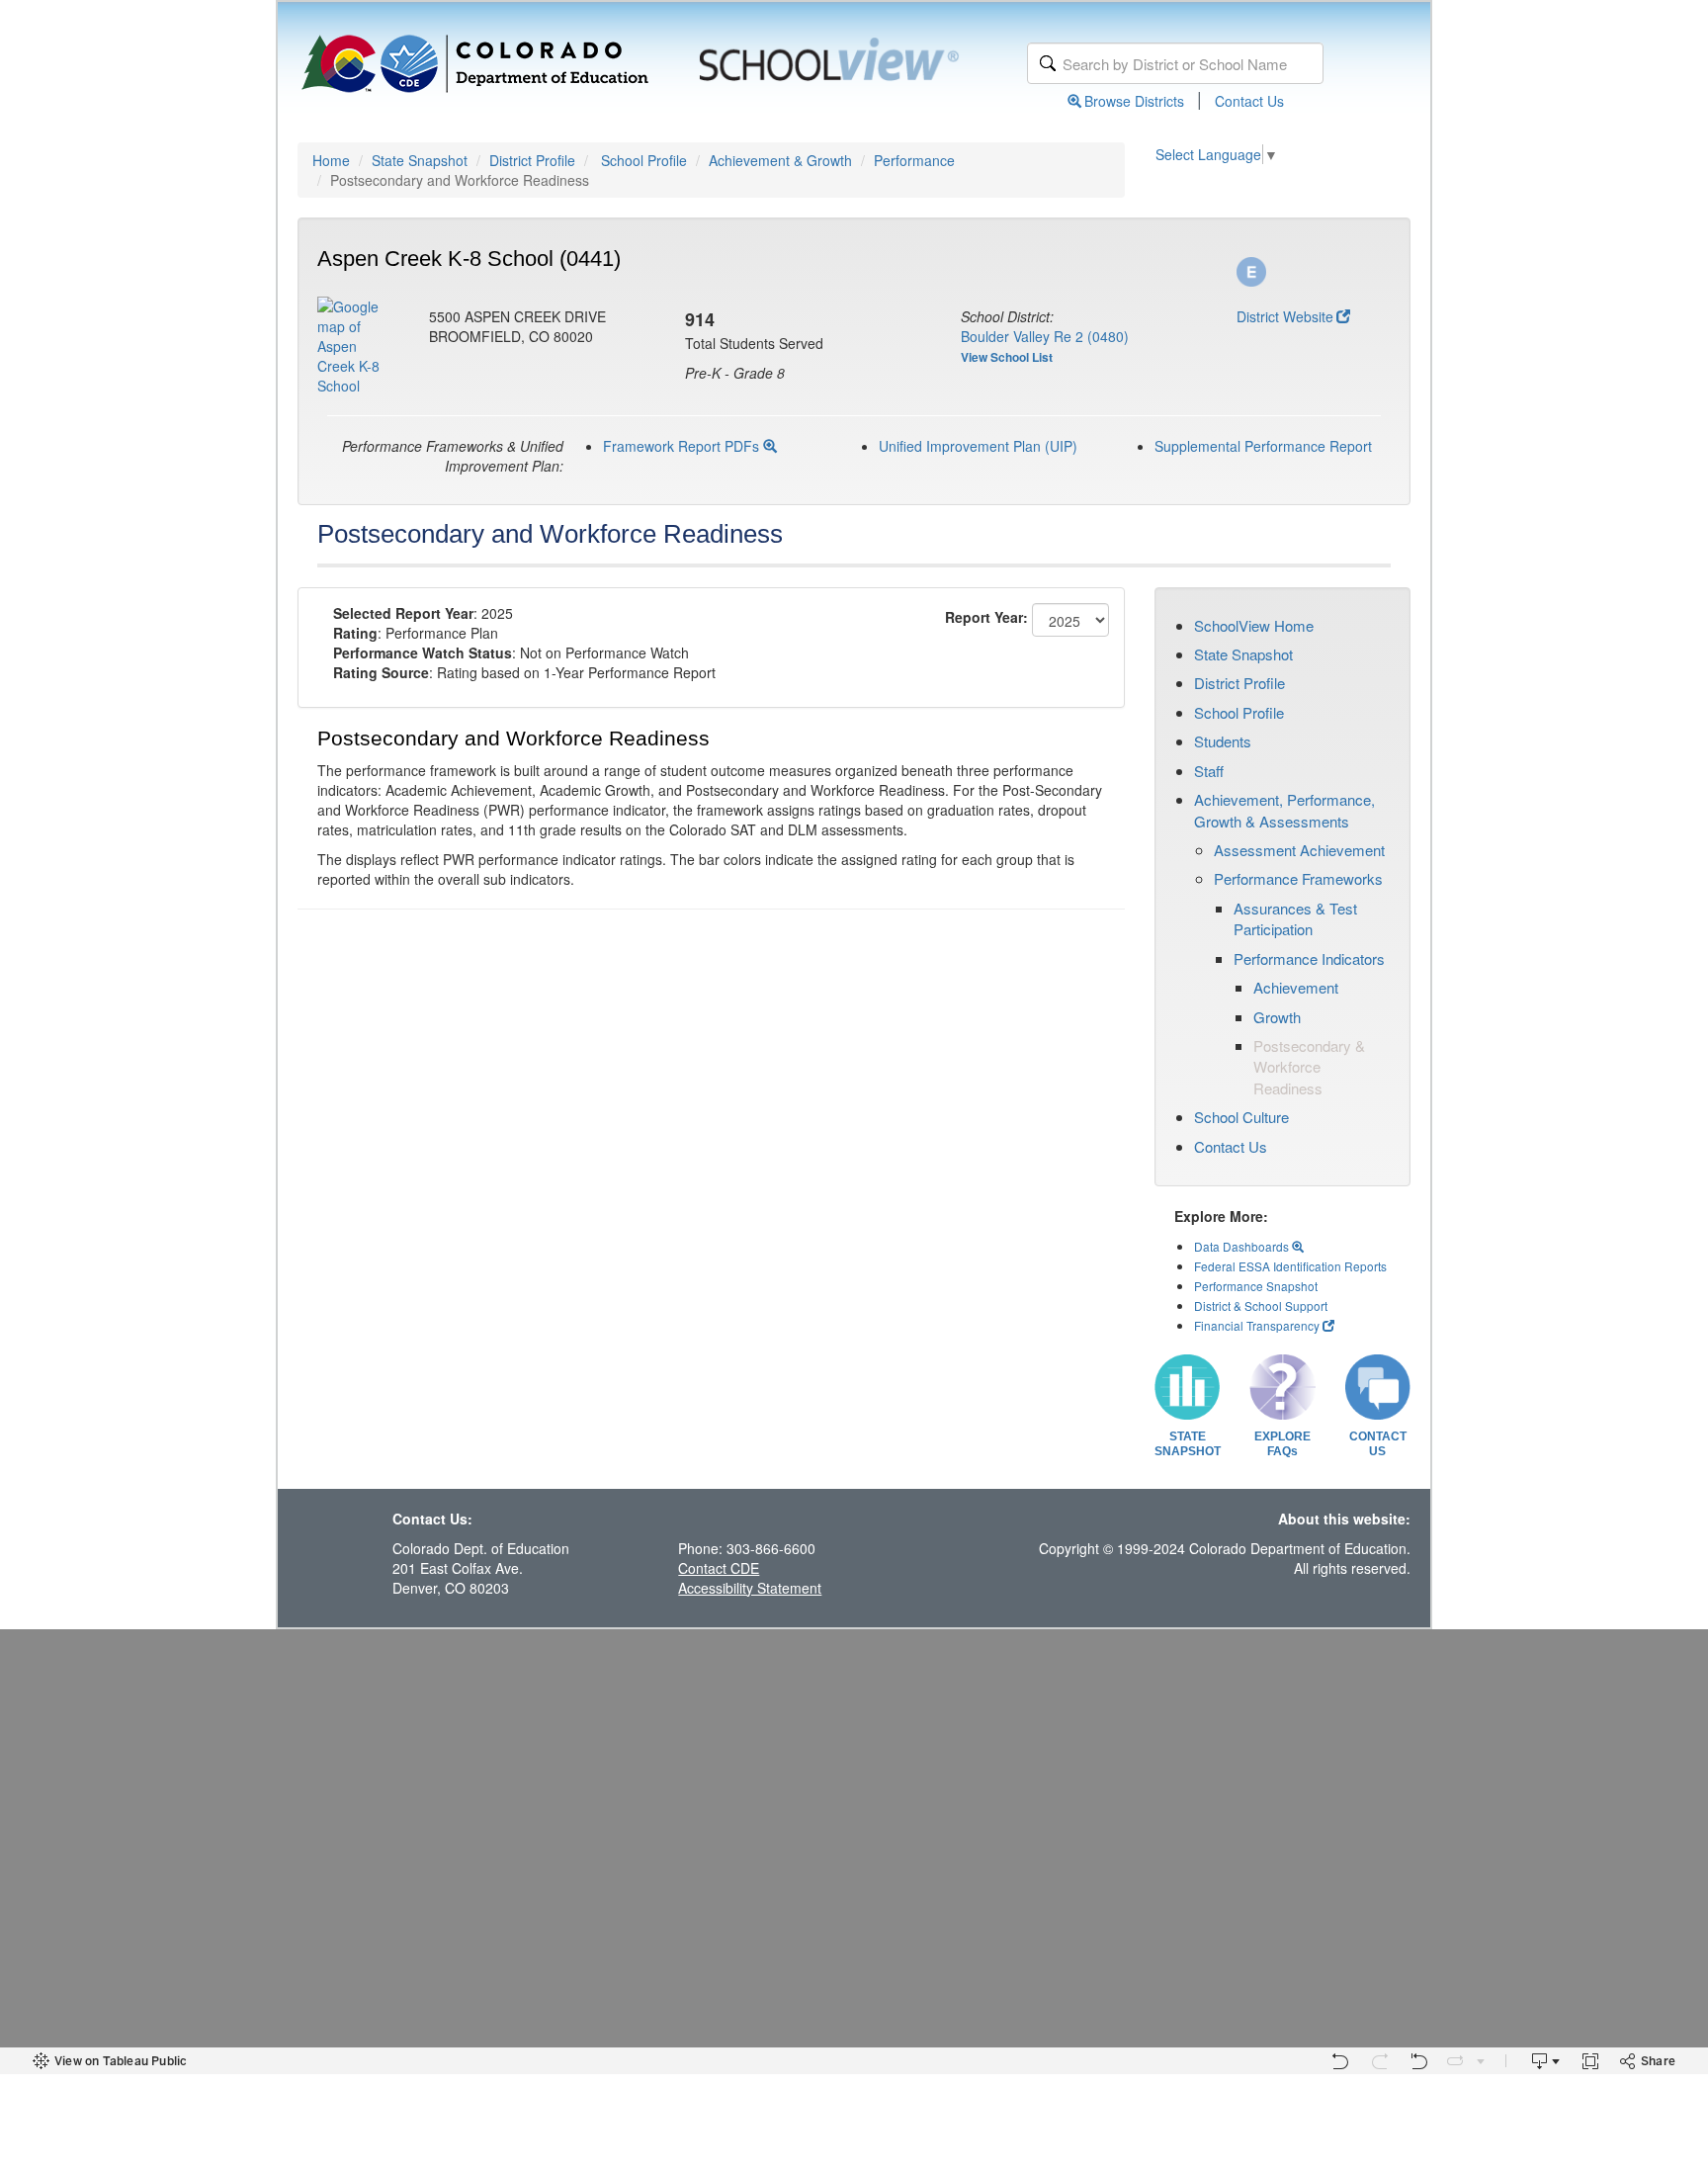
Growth (1277, 1017)
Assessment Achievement (1299, 850)
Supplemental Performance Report (1263, 446)
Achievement (1296, 987)
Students (1223, 741)
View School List (1007, 357)
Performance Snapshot (1256, 1286)
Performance (914, 160)
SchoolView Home (1254, 625)
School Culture (1241, 1117)
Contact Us (1249, 101)
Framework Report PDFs (683, 446)
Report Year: (986, 617)
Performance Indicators (1309, 958)
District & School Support (1261, 1305)
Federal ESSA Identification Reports (1290, 1266)
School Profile (644, 160)
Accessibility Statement (750, 1588)
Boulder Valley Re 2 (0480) (1045, 336)
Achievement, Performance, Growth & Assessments (1284, 810)
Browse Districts (1134, 101)
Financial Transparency (1257, 1325)
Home (331, 160)
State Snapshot (420, 160)
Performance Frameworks (1298, 878)
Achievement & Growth (780, 160)
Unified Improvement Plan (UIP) (978, 446)
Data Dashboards (1243, 1246)
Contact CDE (719, 1568)
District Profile (532, 160)
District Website (1285, 316)
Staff (1209, 771)
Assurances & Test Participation (1295, 918)
